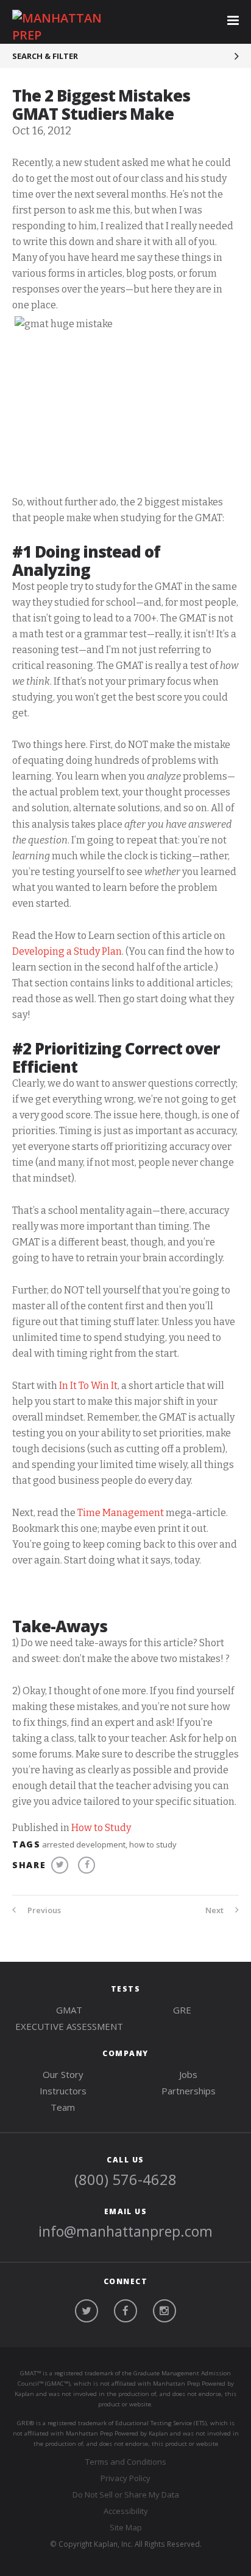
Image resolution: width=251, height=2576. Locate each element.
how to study (153, 1844)
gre (182, 2010)
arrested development (84, 1844)
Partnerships (189, 2091)
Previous (43, 1910)
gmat (69, 2010)
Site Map (126, 2527)
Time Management (121, 1513)
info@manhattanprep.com (125, 2231)
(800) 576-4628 (125, 2179)
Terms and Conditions (126, 2462)
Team (63, 2107)
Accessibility (126, 2511)
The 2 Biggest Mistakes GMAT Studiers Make (101, 105)
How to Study (101, 1828)
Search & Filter (45, 56)
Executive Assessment (69, 2026)
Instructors (63, 2091)
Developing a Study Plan (67, 951)
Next (215, 1910)
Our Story (63, 2074)
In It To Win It (88, 1386)
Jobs (188, 2074)
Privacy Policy (125, 2478)
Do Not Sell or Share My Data (126, 2495)
